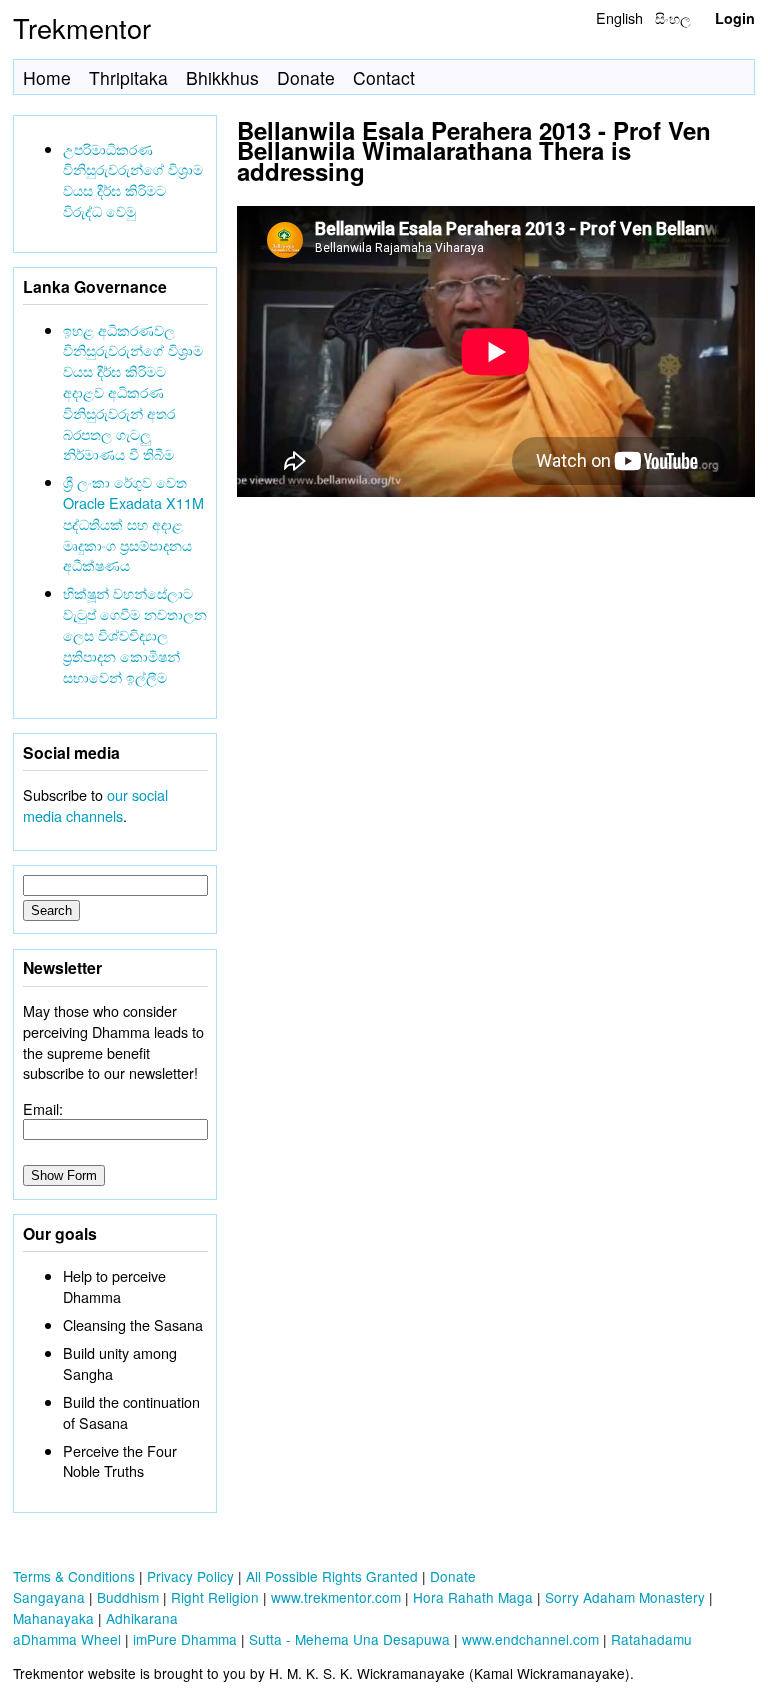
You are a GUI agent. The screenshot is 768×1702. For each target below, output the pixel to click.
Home (47, 77)
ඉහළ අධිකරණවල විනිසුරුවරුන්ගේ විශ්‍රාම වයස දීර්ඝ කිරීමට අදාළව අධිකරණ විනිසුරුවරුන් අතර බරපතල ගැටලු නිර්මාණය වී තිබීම (133, 392)
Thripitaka (128, 77)
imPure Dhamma (185, 1639)
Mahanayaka (53, 1618)
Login (735, 18)
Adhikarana (142, 1618)
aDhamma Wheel (67, 1639)
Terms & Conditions (74, 1576)
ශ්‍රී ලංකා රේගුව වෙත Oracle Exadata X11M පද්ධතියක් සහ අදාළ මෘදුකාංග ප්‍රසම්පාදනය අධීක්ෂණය (133, 523)
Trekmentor (82, 27)
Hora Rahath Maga (473, 1597)
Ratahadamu (651, 1639)
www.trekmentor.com (336, 1597)
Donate (306, 77)
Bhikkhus (222, 77)
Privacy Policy (190, 1576)
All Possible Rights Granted (332, 1576)
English (619, 17)
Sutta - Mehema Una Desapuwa (349, 1639)
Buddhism (128, 1597)
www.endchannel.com (530, 1639)
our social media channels (95, 805)
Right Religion (215, 1597)
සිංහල (673, 17)
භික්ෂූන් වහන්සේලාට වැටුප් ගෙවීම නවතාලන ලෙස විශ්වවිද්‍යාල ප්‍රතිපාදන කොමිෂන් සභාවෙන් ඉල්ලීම (135, 634)
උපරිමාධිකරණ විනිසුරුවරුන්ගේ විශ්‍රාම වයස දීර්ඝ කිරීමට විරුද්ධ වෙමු (133, 179)
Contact (384, 77)
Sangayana (49, 1597)
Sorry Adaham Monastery (625, 1597)
